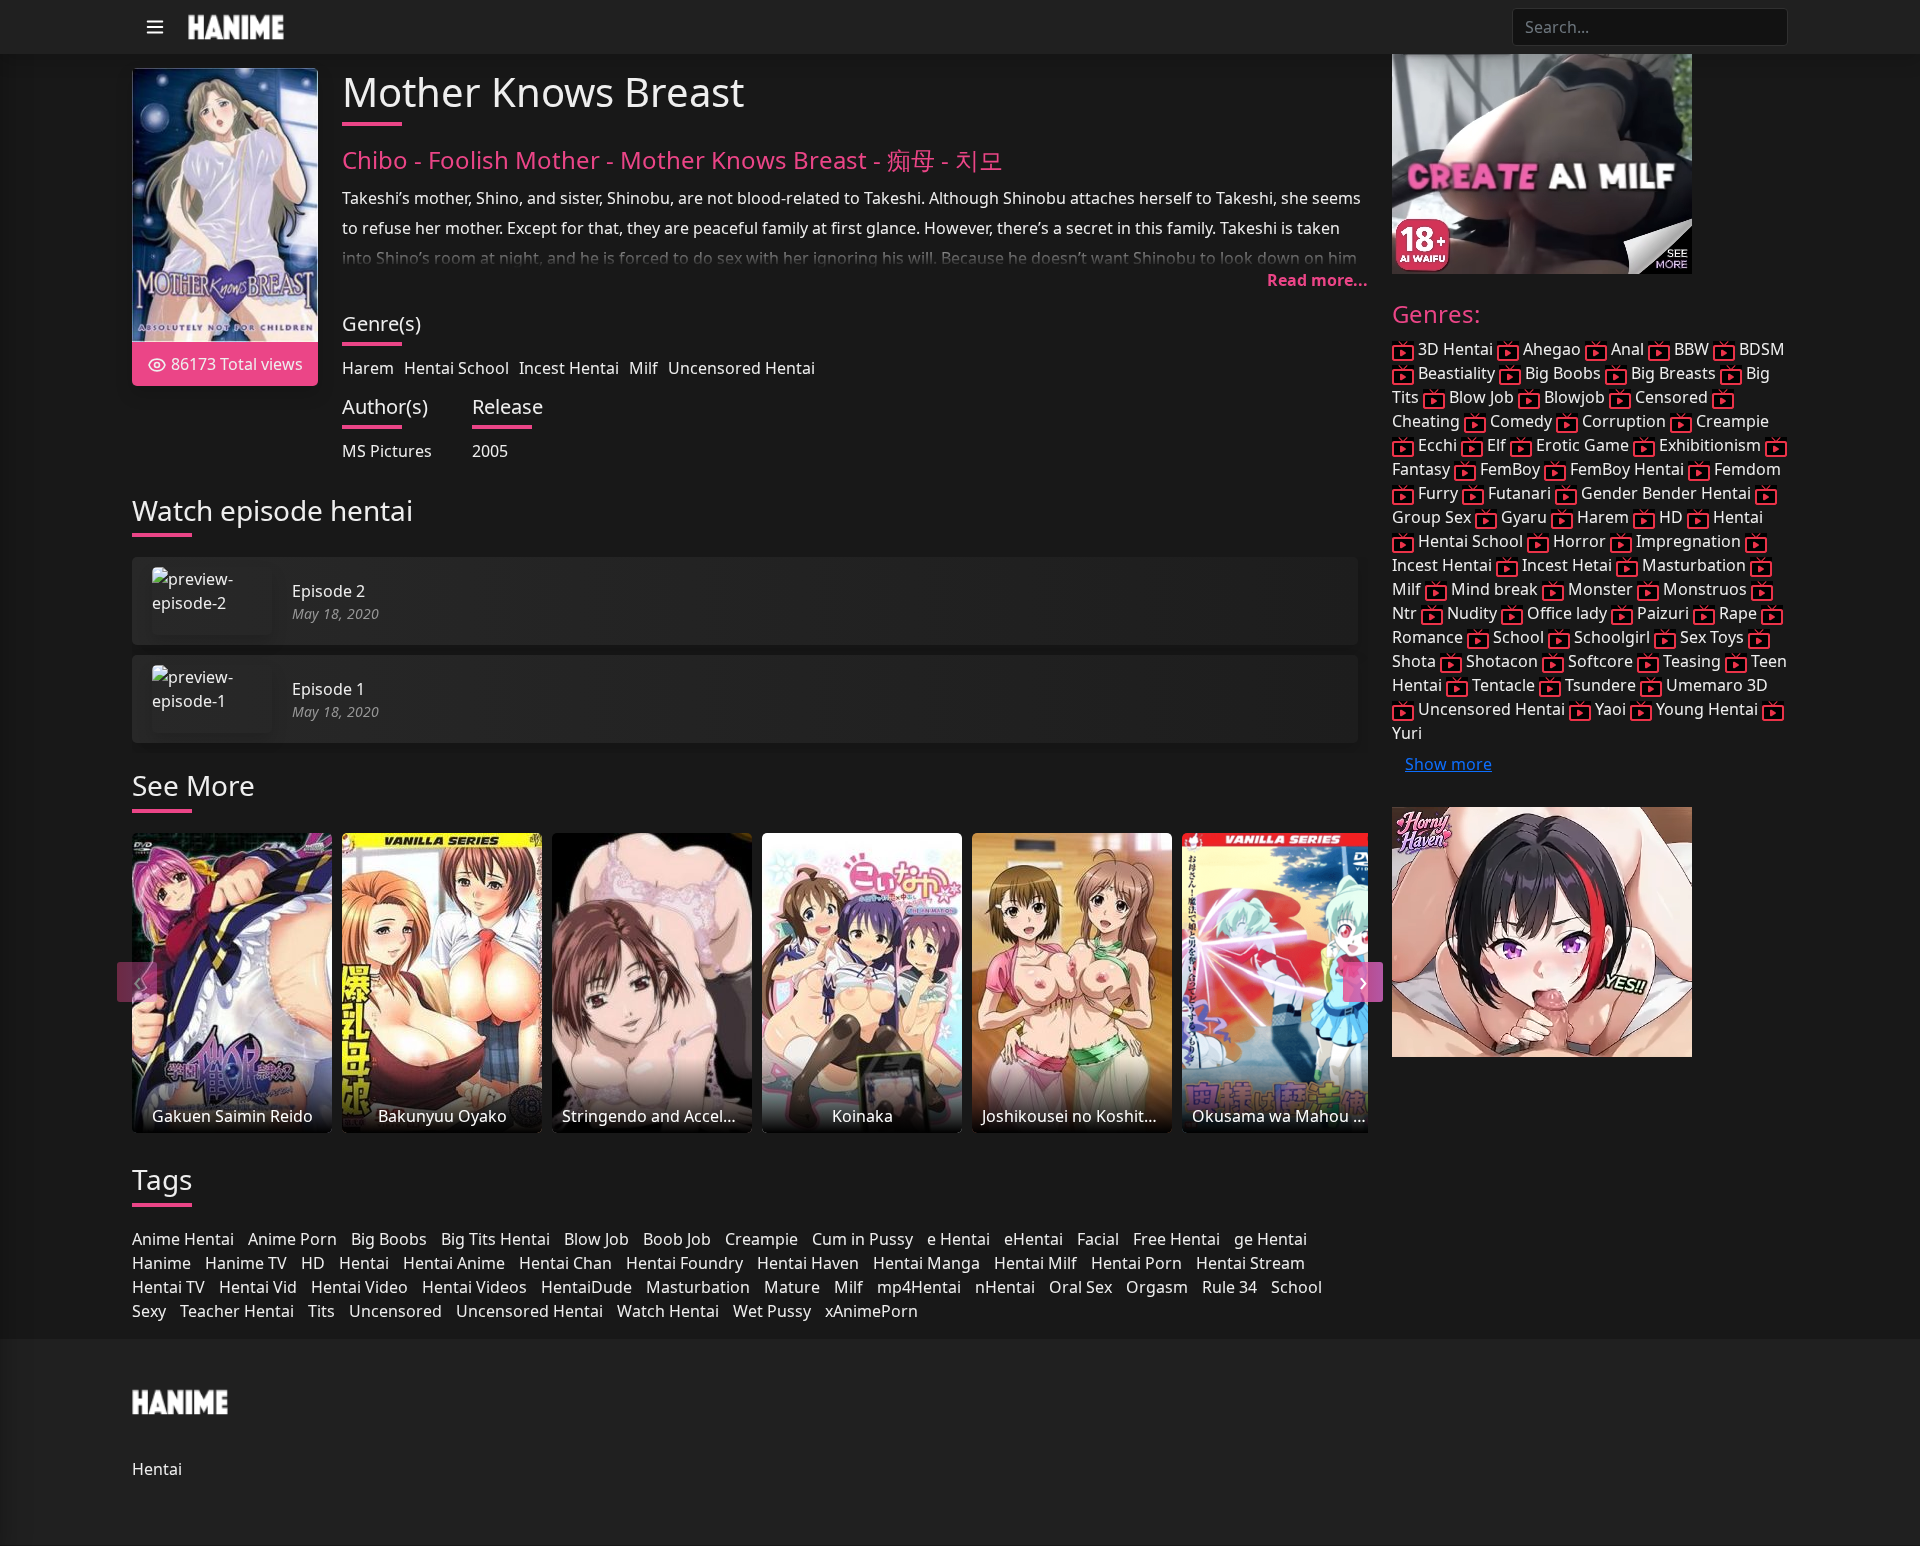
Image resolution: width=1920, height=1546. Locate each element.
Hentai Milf (1035, 1263)
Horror (1579, 541)
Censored (1671, 397)
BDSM (1760, 349)
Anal (1627, 349)
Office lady (1567, 613)
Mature (792, 1287)
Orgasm (1157, 1287)
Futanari (1519, 493)
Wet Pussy (772, 1311)
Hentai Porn (1136, 1263)
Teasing (1692, 661)
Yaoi (1610, 709)
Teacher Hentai (237, 1311)
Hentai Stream (1250, 1263)
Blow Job (596, 1239)
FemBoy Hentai (1627, 469)
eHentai (1033, 1239)
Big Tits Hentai (495, 1239)
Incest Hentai (569, 368)
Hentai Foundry (684, 1263)
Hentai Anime (454, 1263)
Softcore (1600, 661)
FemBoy (1510, 469)
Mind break (1494, 589)
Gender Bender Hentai (1666, 493)
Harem (368, 368)
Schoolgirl (1612, 637)
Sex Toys (1712, 637)
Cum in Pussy (862, 1239)
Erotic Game (1582, 445)
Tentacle (1503, 685)
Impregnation (1688, 541)
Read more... (1317, 280)
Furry (1438, 493)
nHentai (1005, 1287)
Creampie (761, 1239)
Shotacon (1502, 661)
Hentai (364, 1263)
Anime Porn (292, 1239)
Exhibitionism (1710, 445)
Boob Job (677, 1239)
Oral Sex (1080, 1287)
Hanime (161, 1263)
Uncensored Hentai (741, 368)
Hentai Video (359, 1287)
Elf (1496, 445)
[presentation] (137, 982)
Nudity (1472, 613)
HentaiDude (586, 1287)
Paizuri (1663, 613)
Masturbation (698, 1287)
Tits (321, 1311)
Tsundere (1600, 685)
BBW (1691, 349)
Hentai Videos (474, 1287)
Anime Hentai (183, 1239)
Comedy (1521, 421)
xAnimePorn (871, 1311)
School (1296, 1287)
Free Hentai (1176, 1239)
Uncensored (395, 1311)
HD (313, 1263)
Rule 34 (1229, 1287)
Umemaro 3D (1715, 685)
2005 (490, 451)
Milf (643, 368)
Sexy (149, 1311)
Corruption (1624, 421)
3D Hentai (1455, 349)
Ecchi (1437, 445)
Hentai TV (168, 1287)
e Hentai (958, 1239)
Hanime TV (246, 1263)
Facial (1098, 1239)
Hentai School (456, 368)
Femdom (1745, 469)
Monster (1600, 589)
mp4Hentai (919, 1287)
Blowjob (1574, 397)
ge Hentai (1270, 1239)
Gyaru (1524, 517)
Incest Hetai (1567, 565)
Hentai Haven (808, 1263)
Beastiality (1456, 373)
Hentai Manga (926, 1263)
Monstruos (1705, 589)
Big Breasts (1673, 373)
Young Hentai (1707, 709)
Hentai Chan (565, 1263)
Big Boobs (389, 1239)
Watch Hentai (668, 1311)
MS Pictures (387, 451)
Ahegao (1552, 349)
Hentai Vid (258, 1287)
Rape (1738, 613)
